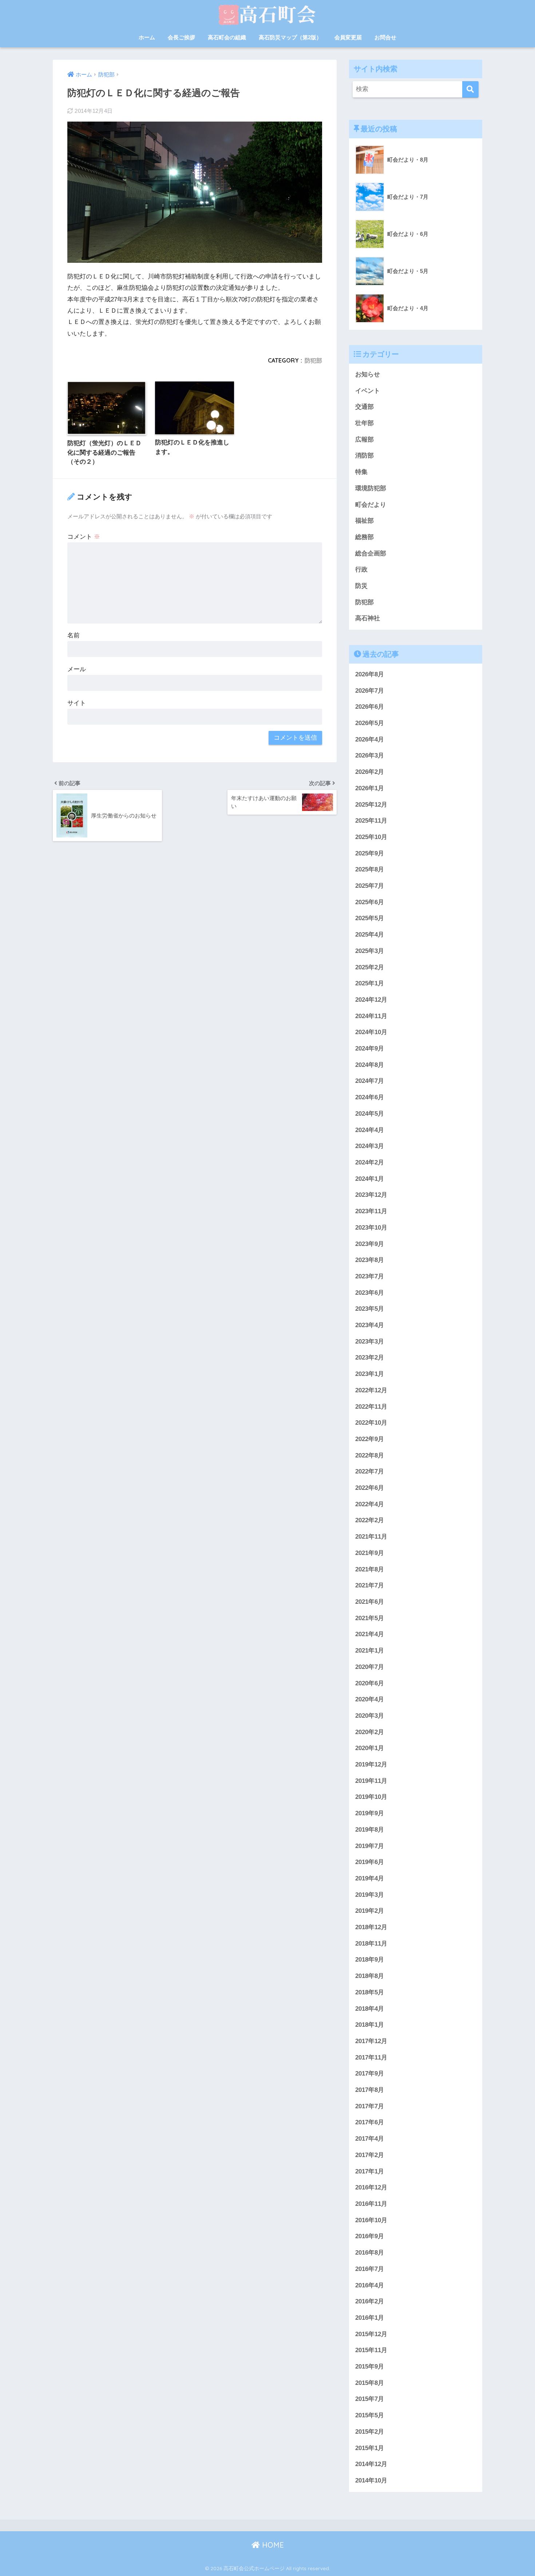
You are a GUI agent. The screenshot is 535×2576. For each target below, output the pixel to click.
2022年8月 (370, 1455)
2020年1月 (370, 1748)
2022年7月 (370, 1471)
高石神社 (368, 618)
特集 (361, 472)
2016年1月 (370, 2318)
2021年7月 (370, 1585)
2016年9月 (370, 2236)
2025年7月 (370, 886)
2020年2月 (370, 1732)
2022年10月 (371, 1423)
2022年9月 (370, 1439)
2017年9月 (370, 2074)
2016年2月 (370, 2301)
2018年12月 (371, 1927)
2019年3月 (370, 1895)
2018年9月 (370, 1960)
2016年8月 (370, 2253)
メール (77, 669)
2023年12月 (371, 1195)
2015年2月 (370, 2432)
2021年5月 (370, 1618)
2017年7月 (370, 2106)
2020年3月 (370, 1716)
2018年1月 (370, 2025)
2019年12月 (371, 1764)
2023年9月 (370, 1244)
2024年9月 (370, 1048)
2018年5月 (370, 1992)
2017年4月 (370, 2139)
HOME (272, 2545)
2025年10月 (371, 837)
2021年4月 (370, 1634)
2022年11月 (371, 1407)
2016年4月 (370, 2285)
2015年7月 (370, 2399)
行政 (361, 569)
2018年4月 (370, 2009)
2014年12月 (371, 2464)
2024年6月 (370, 1097)
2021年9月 (370, 1553)
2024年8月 (370, 1065)
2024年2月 (370, 1162)
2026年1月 (370, 788)
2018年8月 (370, 1976)
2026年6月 (370, 707)
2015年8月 (370, 2383)
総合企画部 (371, 553)
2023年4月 (370, 1325)
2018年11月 (371, 1944)
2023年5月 (370, 1309)
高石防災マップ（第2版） (290, 37)
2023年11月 (371, 1211)
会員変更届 (348, 37)
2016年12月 (371, 2187)
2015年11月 (371, 2350)
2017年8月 (370, 2090)
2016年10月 (371, 2220)
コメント (84, 537)
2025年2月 (370, 967)
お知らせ (368, 374)
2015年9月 (370, 2367)
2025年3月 (370, 951)
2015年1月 (370, 2448)
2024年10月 (371, 1032)
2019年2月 (370, 1911)
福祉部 (364, 521)
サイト (77, 703)
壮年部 (364, 423)
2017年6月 (370, 2122)
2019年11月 (371, 1781)
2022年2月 (370, 1520)
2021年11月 (371, 1537)
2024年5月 (370, 1114)
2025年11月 (371, 821)
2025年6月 (370, 902)
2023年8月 (370, 1260)
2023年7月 (370, 1276)
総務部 (364, 537)
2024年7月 (370, 1081)
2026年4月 (370, 739)
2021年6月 (370, 1602)
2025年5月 (370, 918)
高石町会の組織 (227, 37)
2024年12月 (371, 1000)
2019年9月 (370, 1813)
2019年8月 (370, 1830)
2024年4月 (370, 1130)
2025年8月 (370, 869)
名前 (74, 635)
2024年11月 (371, 1016)
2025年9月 (370, 853)
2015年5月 (370, 2415)
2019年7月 (370, 1846)
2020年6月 (370, 1683)
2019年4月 (370, 1878)
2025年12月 (371, 805)
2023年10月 (371, 1228)
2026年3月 (370, 755)
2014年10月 (371, 2480)
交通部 (364, 407)
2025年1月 (370, 983)
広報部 (364, 440)
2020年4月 (370, 1699)
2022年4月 (370, 1504)
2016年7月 (370, 2269)
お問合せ (385, 37)
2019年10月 (371, 1797)
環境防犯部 (371, 488)
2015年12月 (371, 2334)
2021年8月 (370, 1569)
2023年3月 (370, 1342)
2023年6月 (370, 1293)
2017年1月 (370, 2171)
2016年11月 (371, 2204)
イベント (368, 391)
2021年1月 (370, 1651)
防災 (361, 586)
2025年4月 (370, 935)
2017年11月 (371, 2057)
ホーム (147, 37)
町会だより (371, 505)
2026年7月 (370, 691)
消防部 (364, 456)
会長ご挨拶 (181, 37)
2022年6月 (370, 1488)
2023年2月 (370, 1358)
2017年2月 (370, 2155)
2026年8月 (370, 674)
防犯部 (313, 360)
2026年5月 (370, 723)
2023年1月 (370, 1374)
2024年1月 (370, 1179)
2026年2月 (370, 772)
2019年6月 (370, 1862)
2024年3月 (370, 1146)
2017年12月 (371, 2041)
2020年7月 (370, 1667)
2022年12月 (371, 1390)
